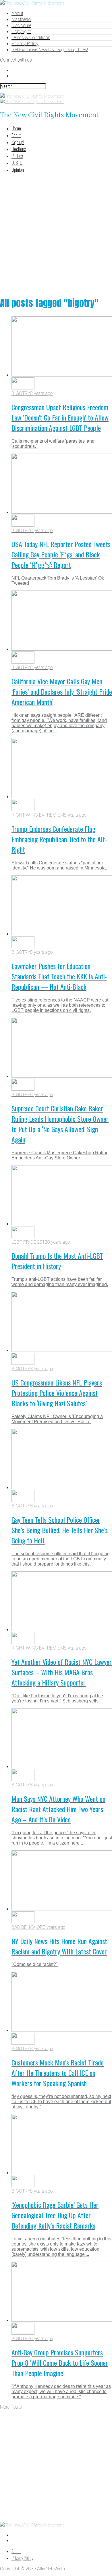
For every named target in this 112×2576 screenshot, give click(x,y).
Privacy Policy (25, 44)
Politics (17, 156)
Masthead (21, 19)
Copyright (21, 31)
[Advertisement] (56, 234)
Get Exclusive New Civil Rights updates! (50, 50)
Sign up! (18, 142)
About (17, 13)
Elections (19, 149)
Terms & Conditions (31, 38)
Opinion (18, 170)
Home (16, 128)
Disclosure (21, 25)
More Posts (11, 2407)
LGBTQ (17, 163)
